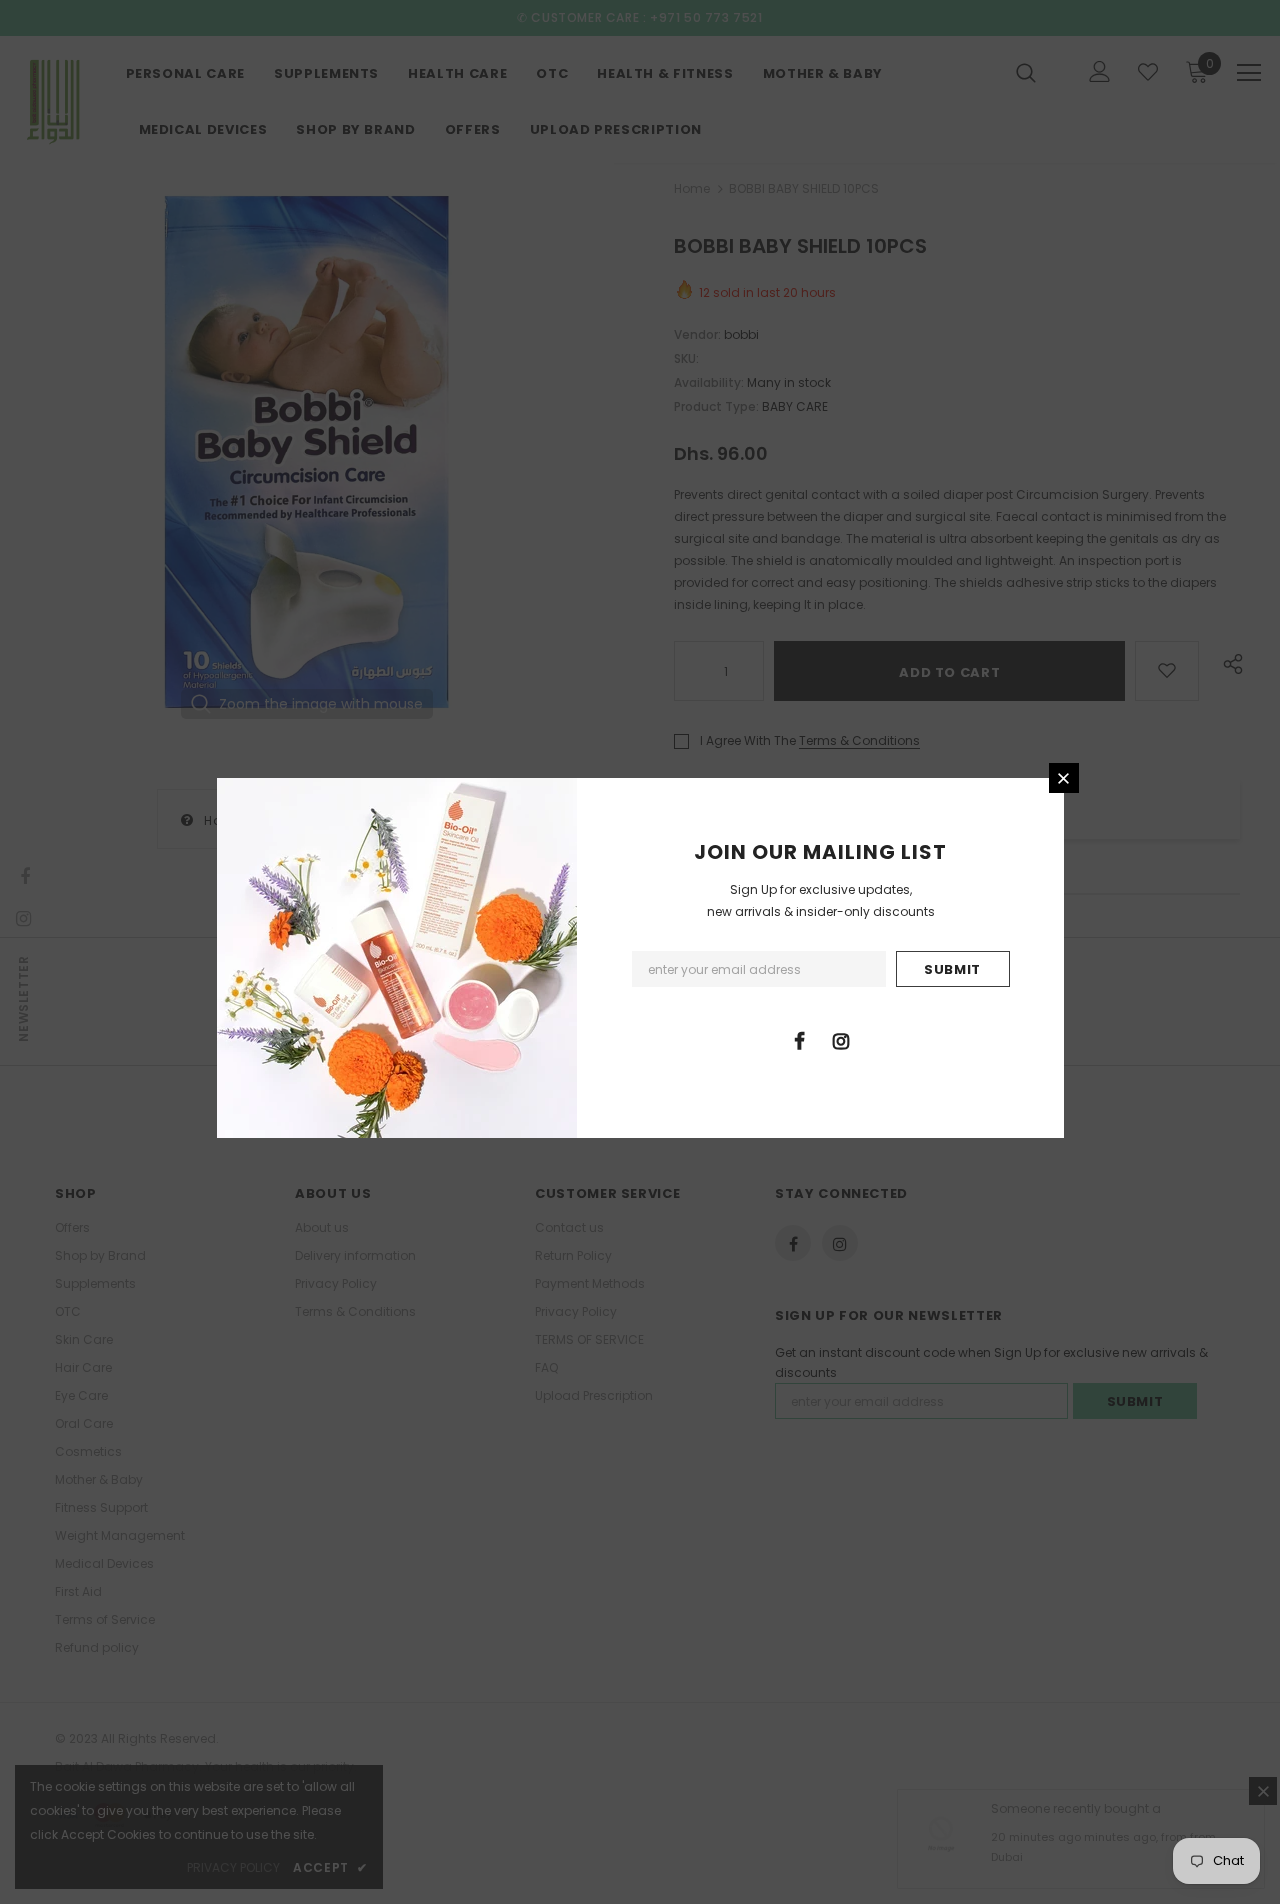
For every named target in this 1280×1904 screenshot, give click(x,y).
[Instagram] (841, 1040)
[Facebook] (800, 1040)
